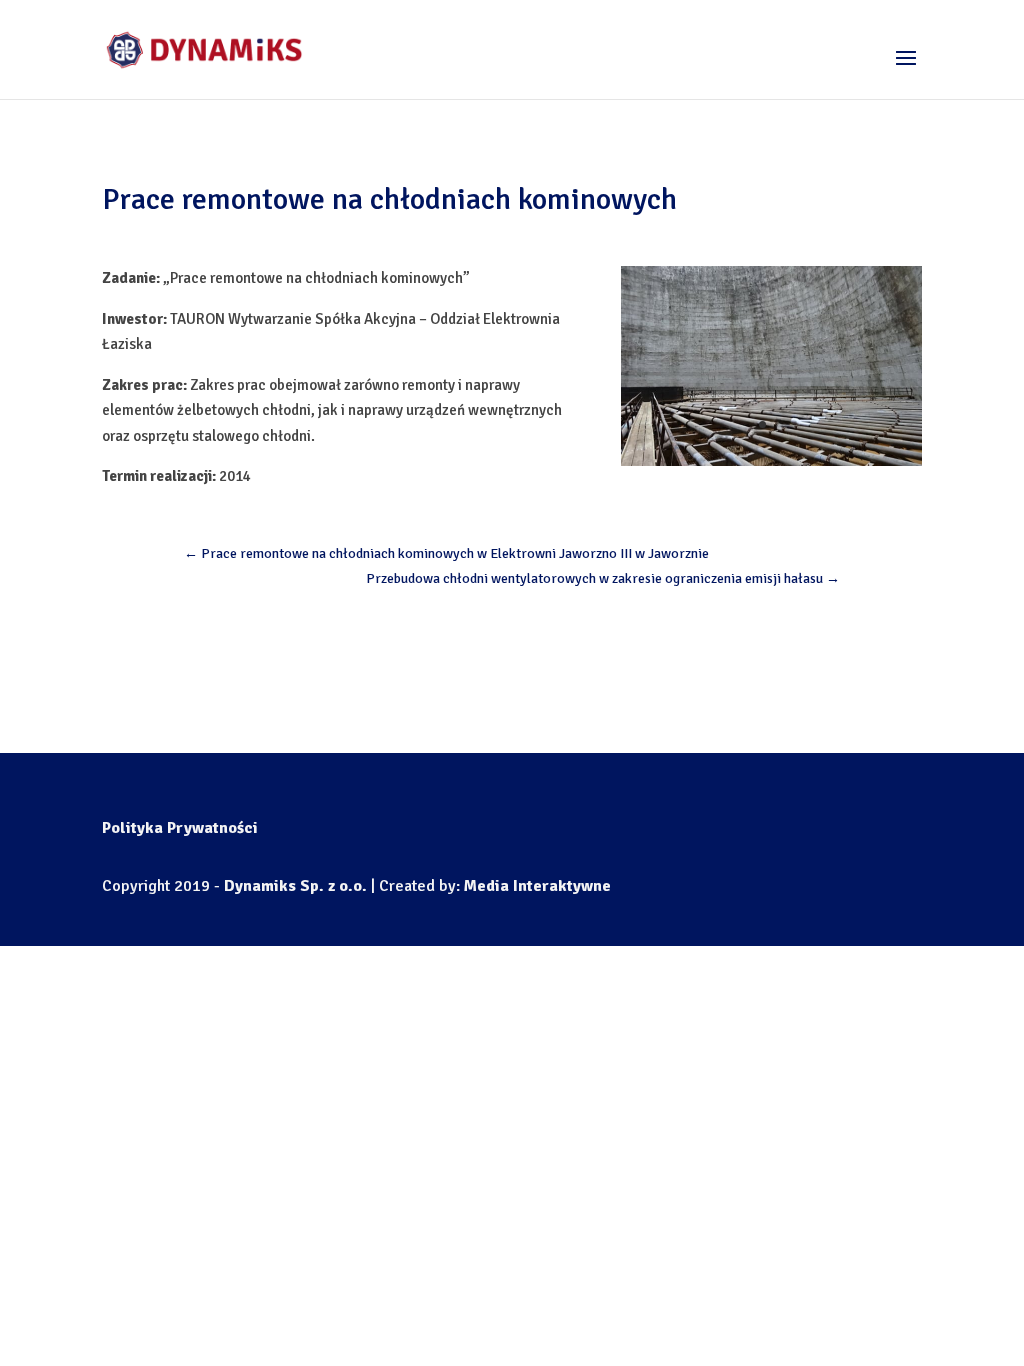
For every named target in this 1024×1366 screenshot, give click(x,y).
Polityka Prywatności (180, 828)
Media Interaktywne (537, 886)
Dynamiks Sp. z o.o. (295, 886)
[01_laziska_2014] (771, 366)
